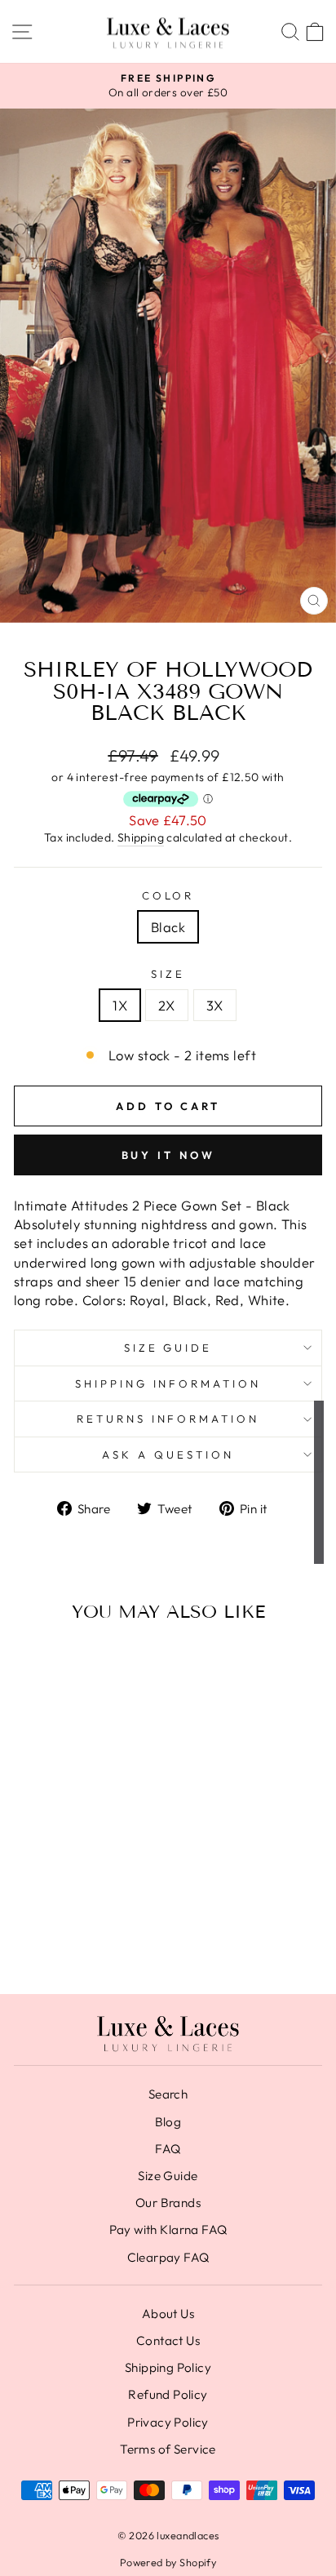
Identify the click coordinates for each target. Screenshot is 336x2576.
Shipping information (168, 1383)
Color (168, 895)
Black (168, 927)
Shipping (141, 837)
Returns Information (168, 1419)
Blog (168, 2122)
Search (168, 2094)
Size (168, 974)
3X (215, 1005)
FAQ (168, 2149)
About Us (168, 2314)
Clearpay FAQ (168, 2257)
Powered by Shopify (168, 2562)
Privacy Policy (168, 2422)
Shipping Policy (168, 2367)
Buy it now (168, 1155)
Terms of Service (168, 2449)
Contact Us (168, 2341)
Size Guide (168, 1348)
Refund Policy (168, 2394)
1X (120, 1005)
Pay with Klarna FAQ (168, 2230)
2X (167, 1005)
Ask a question (168, 1455)
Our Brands (168, 2203)
